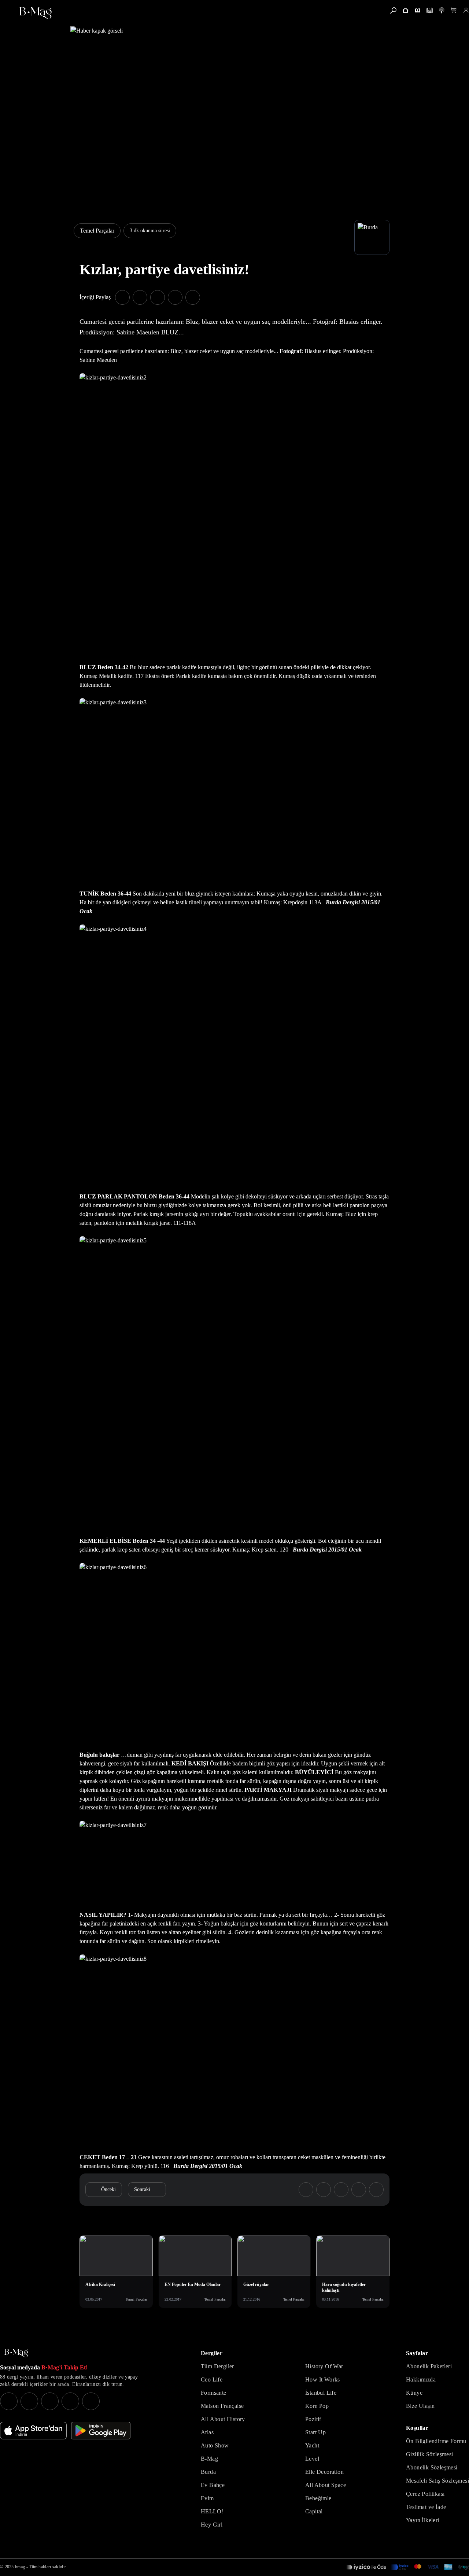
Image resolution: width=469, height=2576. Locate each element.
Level (312, 2459)
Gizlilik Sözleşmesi (430, 2454)
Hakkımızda (421, 2379)
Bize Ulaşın (420, 2406)
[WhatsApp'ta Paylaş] (158, 297)
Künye (414, 2393)
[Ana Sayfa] (16, 2353)
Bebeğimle (318, 2498)
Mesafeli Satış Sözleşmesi (437, 2481)
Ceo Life (212, 2379)
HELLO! (212, 2511)
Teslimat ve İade (426, 2507)
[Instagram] (9, 2401)
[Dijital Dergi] (430, 10)
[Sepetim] (454, 10)
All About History (223, 2419)
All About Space (326, 2485)
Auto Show (215, 2445)
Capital (314, 2511)
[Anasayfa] (405, 10)
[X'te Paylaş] (140, 297)
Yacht (312, 2445)
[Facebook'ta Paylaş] (122, 297)
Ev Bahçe (213, 2485)
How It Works (323, 2379)
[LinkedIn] (70, 2401)
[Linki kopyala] (193, 297)
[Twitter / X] (50, 2401)
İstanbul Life (321, 2393)
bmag (20, 2567)
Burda (208, 2472)
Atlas (207, 2432)
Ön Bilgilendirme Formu (436, 2441)
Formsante (214, 2393)
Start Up (315, 2432)
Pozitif (313, 2419)
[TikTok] (91, 2401)
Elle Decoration (324, 2472)
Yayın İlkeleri (423, 2520)
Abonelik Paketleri (429, 2366)
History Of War (324, 2366)
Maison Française (222, 2406)
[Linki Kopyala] (376, 2190)
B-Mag (209, 2459)
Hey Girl (212, 2525)
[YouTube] (29, 2401)
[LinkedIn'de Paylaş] (175, 297)
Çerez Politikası (425, 2494)
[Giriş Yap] (466, 10)
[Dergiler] (418, 10)
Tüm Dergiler (217, 2366)
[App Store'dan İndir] (33, 2431)
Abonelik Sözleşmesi (432, 2467)
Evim (207, 2498)
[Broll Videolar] (442, 10)
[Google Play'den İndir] (101, 2431)
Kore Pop (317, 2406)
